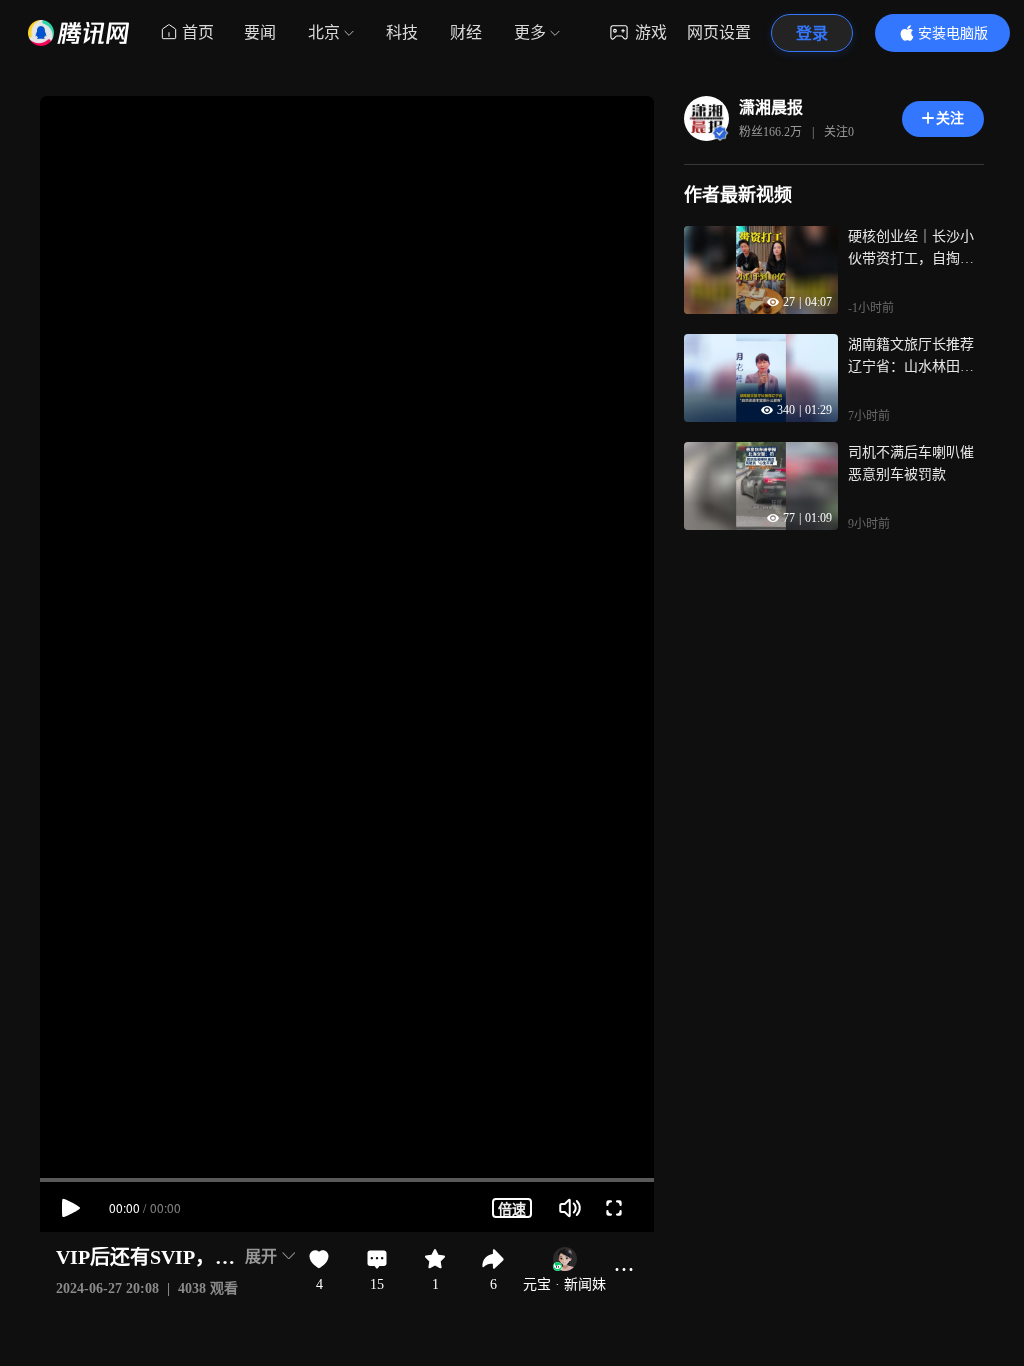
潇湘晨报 (771, 107)
